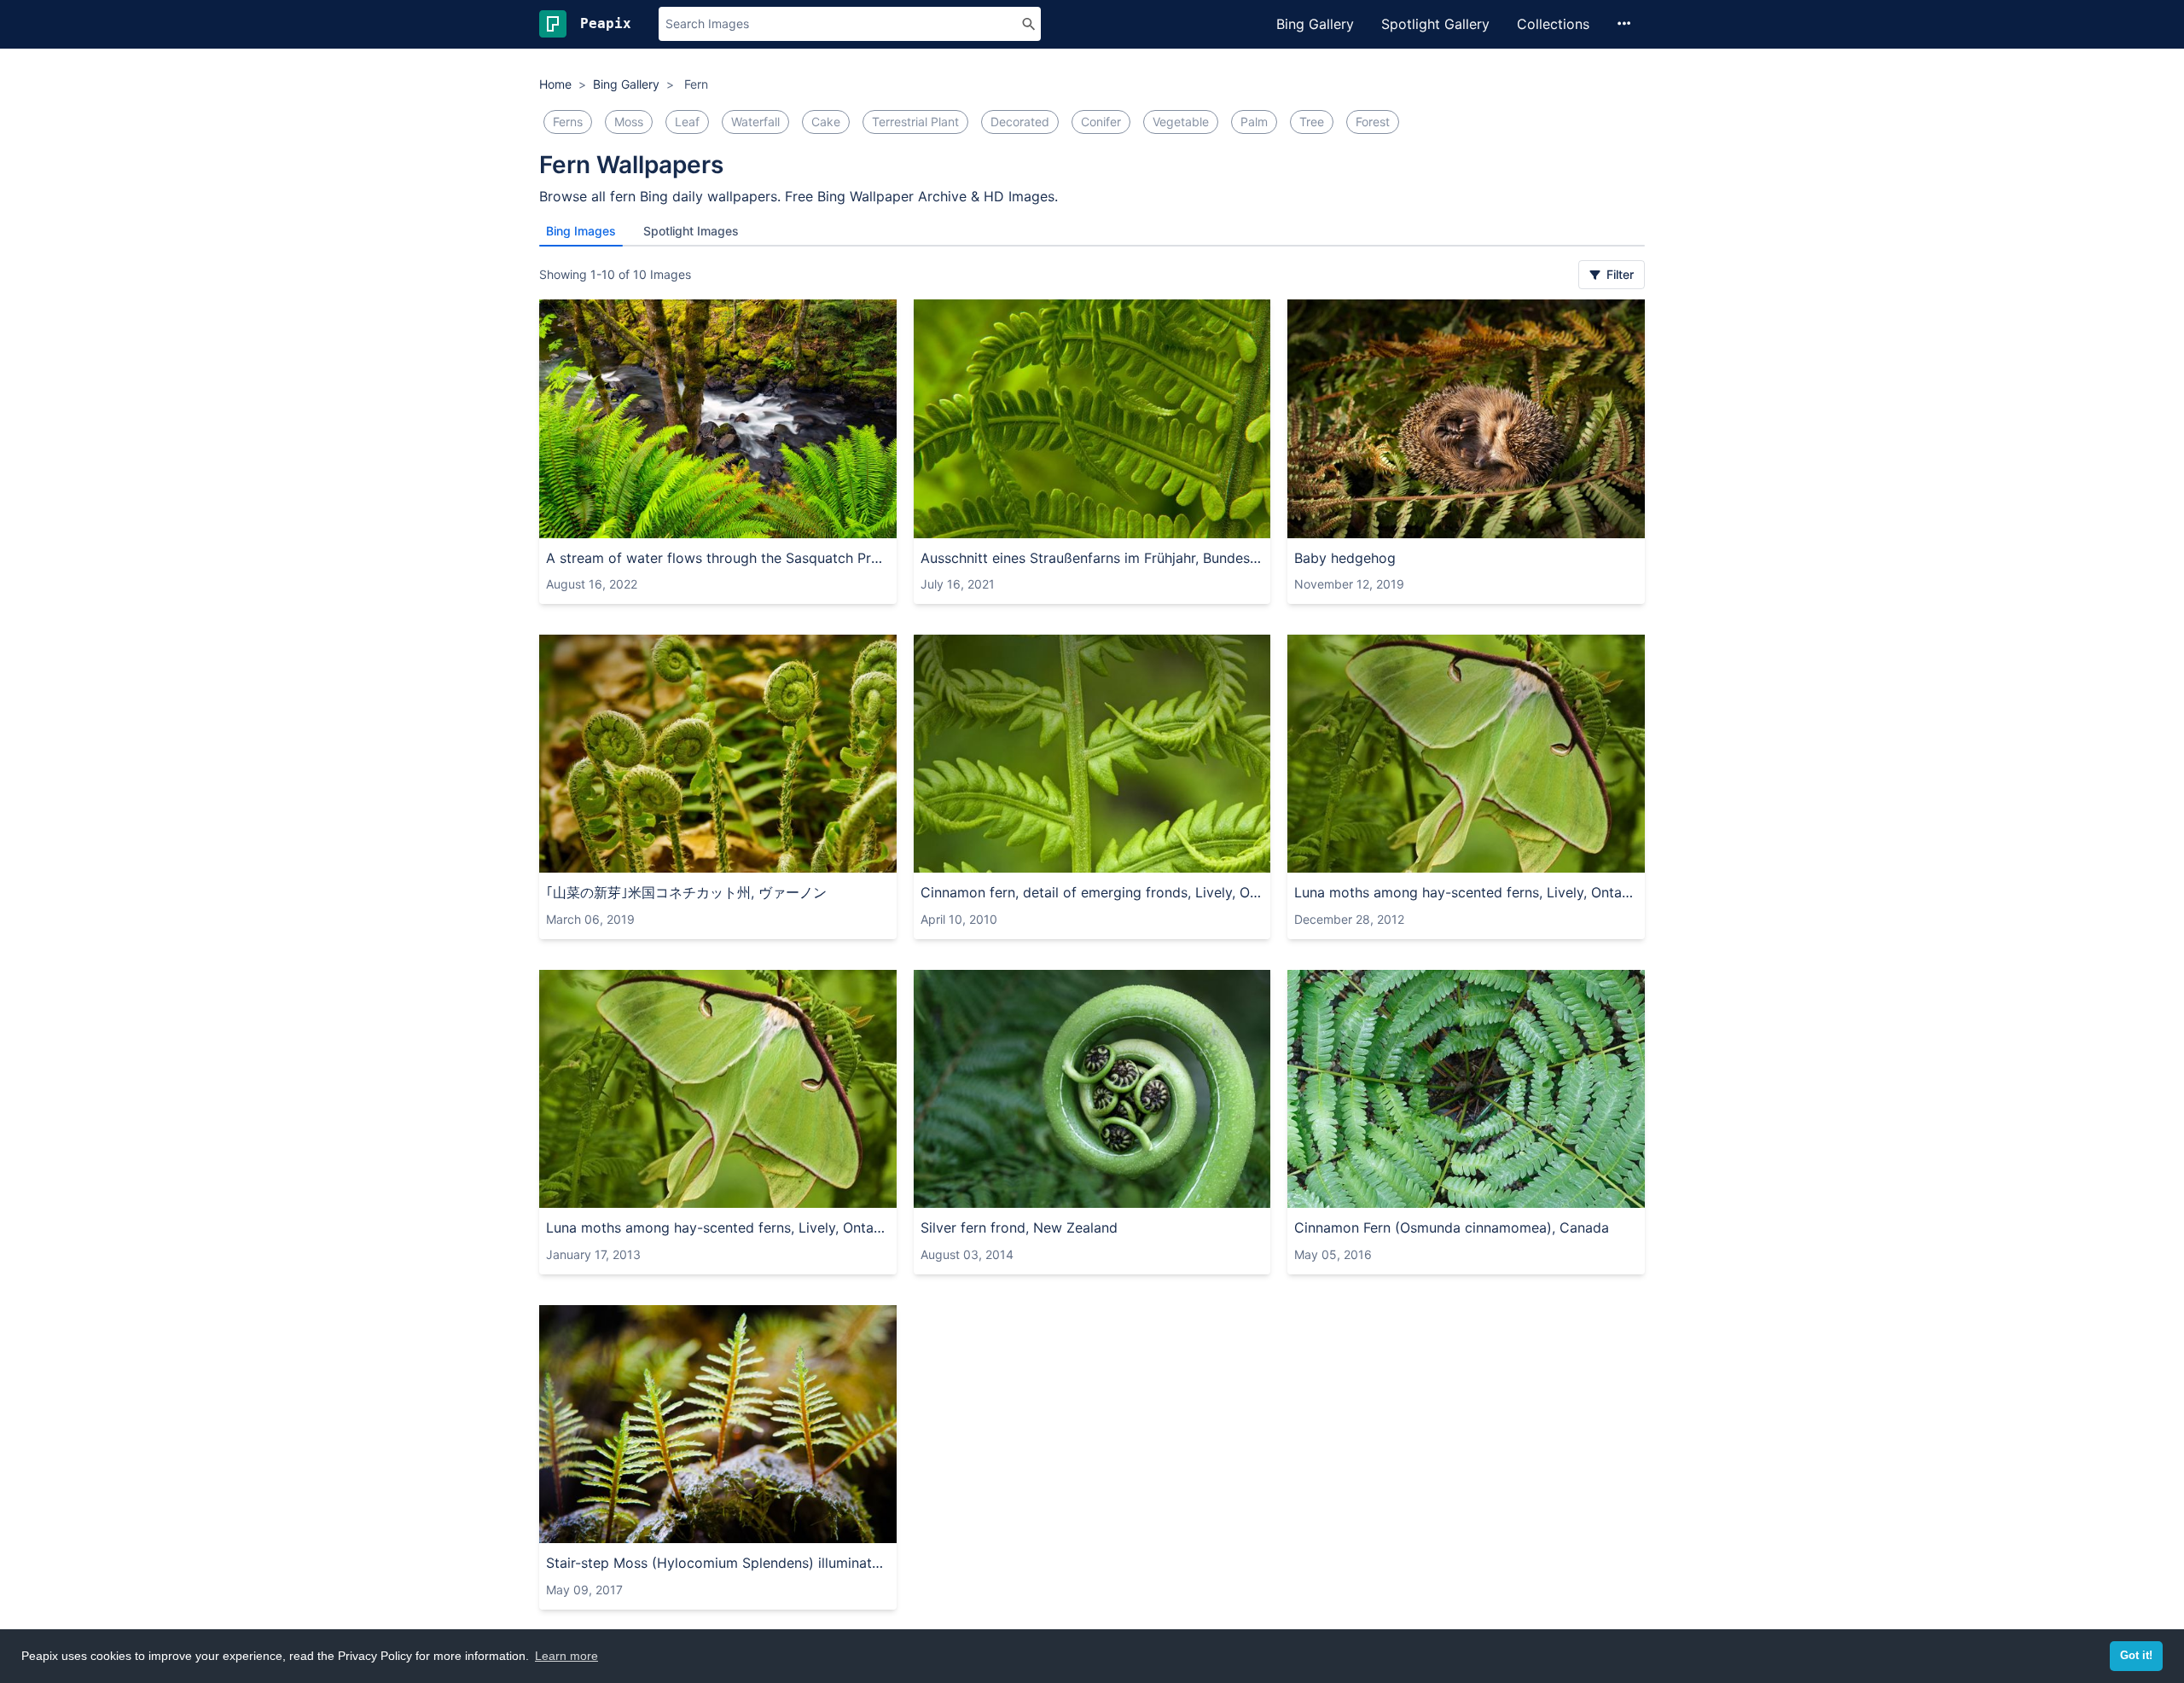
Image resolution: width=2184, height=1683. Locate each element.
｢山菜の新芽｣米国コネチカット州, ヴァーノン (686, 892)
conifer (1101, 122)
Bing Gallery (1315, 24)
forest (1373, 122)
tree (1312, 122)
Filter (1618, 274)
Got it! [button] (2136, 1656)
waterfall (755, 122)
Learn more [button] (566, 1656)
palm (1254, 122)
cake (826, 122)
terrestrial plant (915, 122)
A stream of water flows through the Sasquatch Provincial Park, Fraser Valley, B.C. (718, 558)
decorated (1020, 122)
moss (629, 122)
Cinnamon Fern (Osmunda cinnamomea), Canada (1452, 1227)
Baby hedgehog (1345, 558)
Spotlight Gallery (1435, 24)
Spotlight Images (691, 231)
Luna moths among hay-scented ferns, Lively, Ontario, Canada (1466, 892)
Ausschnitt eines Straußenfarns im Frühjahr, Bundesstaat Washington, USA (1092, 558)
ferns (568, 122)
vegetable (1181, 122)
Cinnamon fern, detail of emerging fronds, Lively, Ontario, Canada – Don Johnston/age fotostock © (1092, 892)
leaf (687, 122)
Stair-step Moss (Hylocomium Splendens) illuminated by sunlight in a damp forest (718, 1563)
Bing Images (581, 231)
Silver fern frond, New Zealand (1019, 1227)
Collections (1553, 24)
